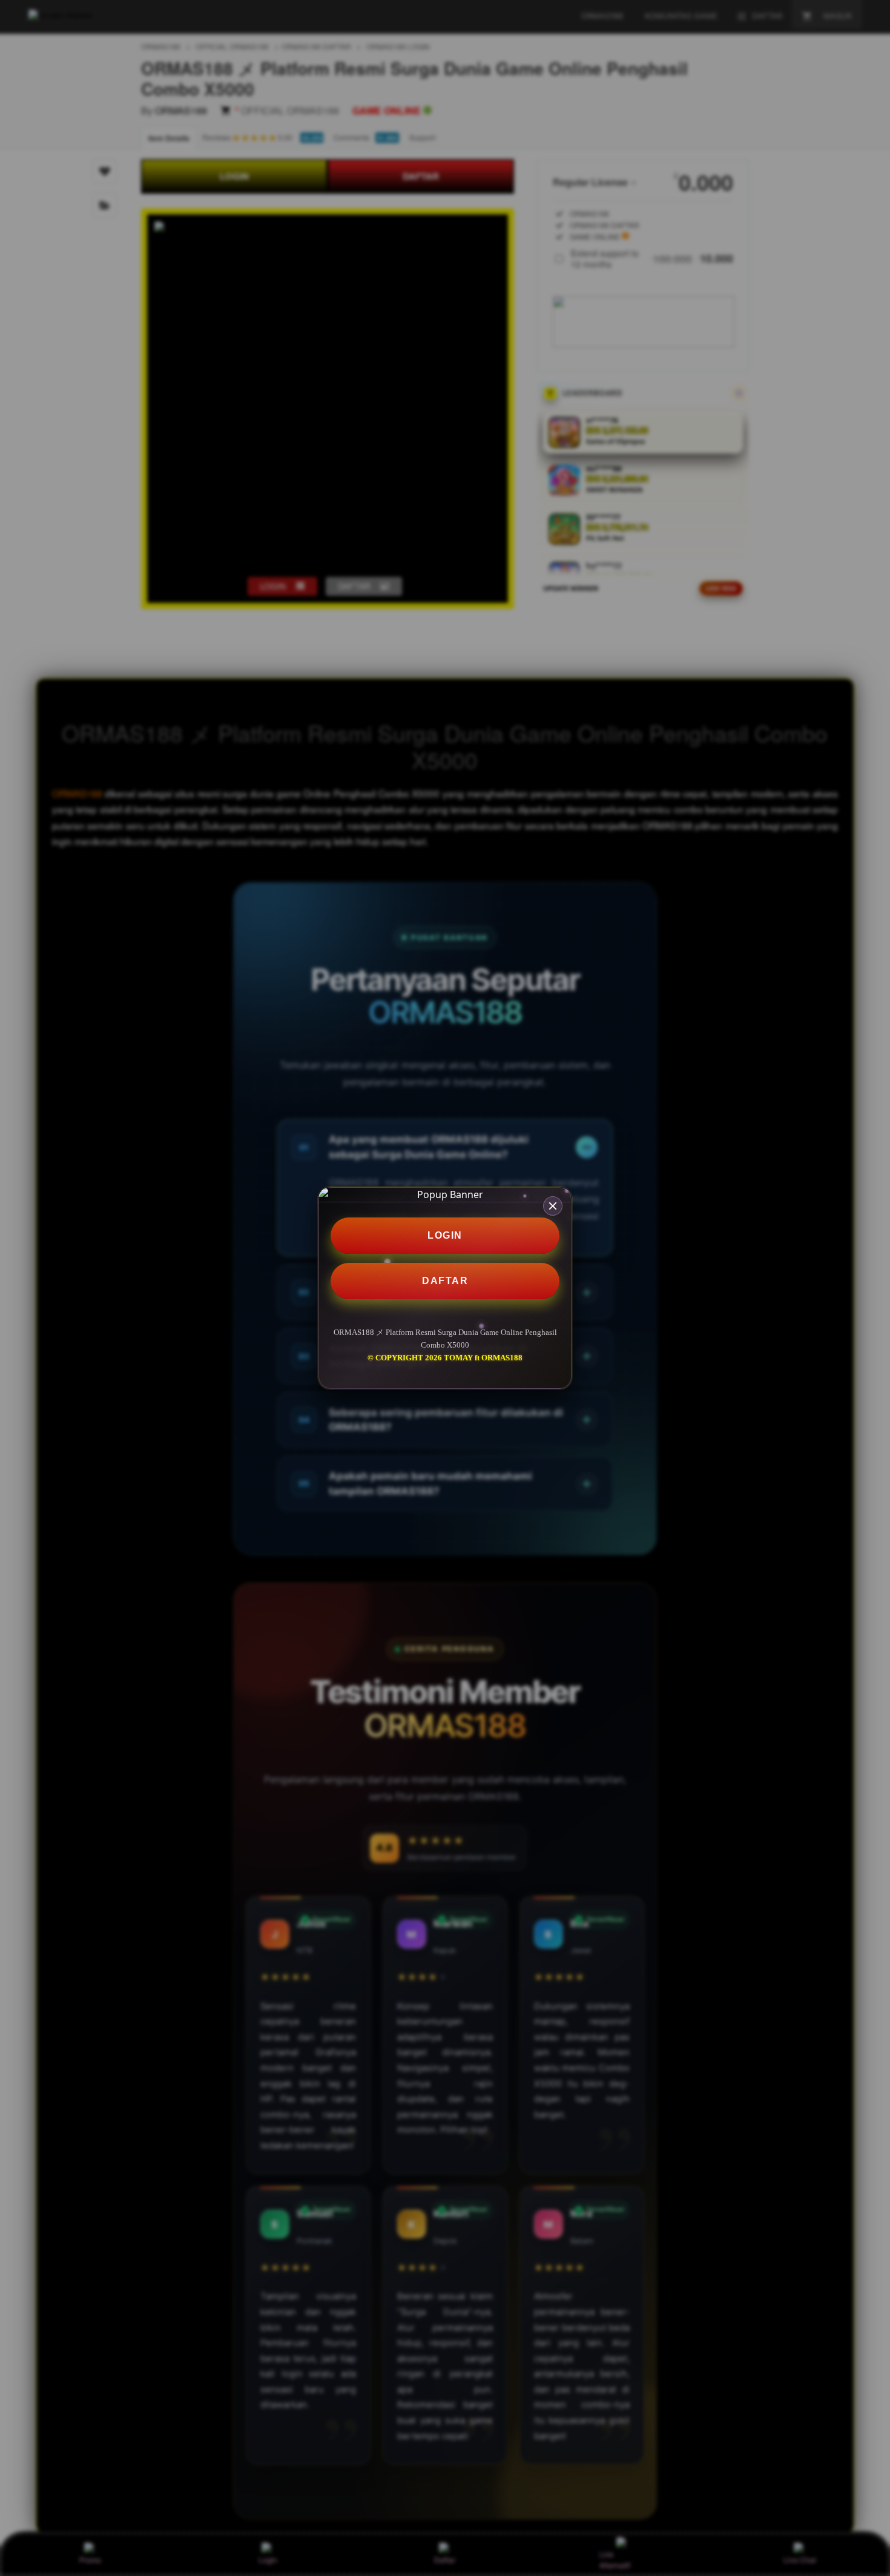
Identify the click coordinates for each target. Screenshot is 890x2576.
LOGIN (445, 1235)
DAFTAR (445, 1281)
